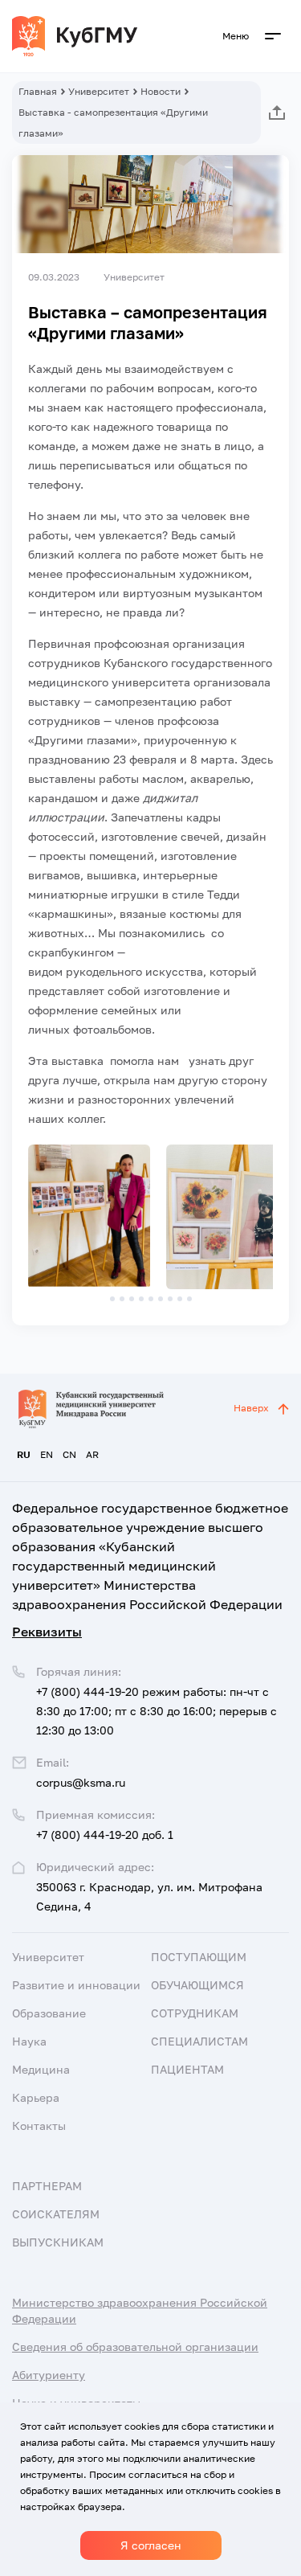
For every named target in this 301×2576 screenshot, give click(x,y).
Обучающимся (197, 1985)
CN (69, 1454)
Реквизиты (47, 1632)
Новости (161, 91)
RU (24, 1454)
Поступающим (199, 1957)
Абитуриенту (49, 2375)
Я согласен (151, 2545)
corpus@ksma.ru (81, 1782)
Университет (99, 91)
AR (92, 1454)
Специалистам (199, 2041)
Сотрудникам (195, 2013)
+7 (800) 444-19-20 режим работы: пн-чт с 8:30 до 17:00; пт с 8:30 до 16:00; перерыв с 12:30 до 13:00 (157, 1711)
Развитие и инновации (76, 1985)
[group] (89, 1217)
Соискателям (56, 2214)
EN (47, 1454)
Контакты (39, 2126)
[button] (112, 1299)
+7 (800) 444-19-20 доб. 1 (105, 1835)
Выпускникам (58, 2242)
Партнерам (47, 2186)
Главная (38, 91)
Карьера (36, 2097)
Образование (49, 2013)
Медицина (41, 2069)
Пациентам (187, 2069)
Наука (29, 2041)
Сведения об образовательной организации (135, 2347)
